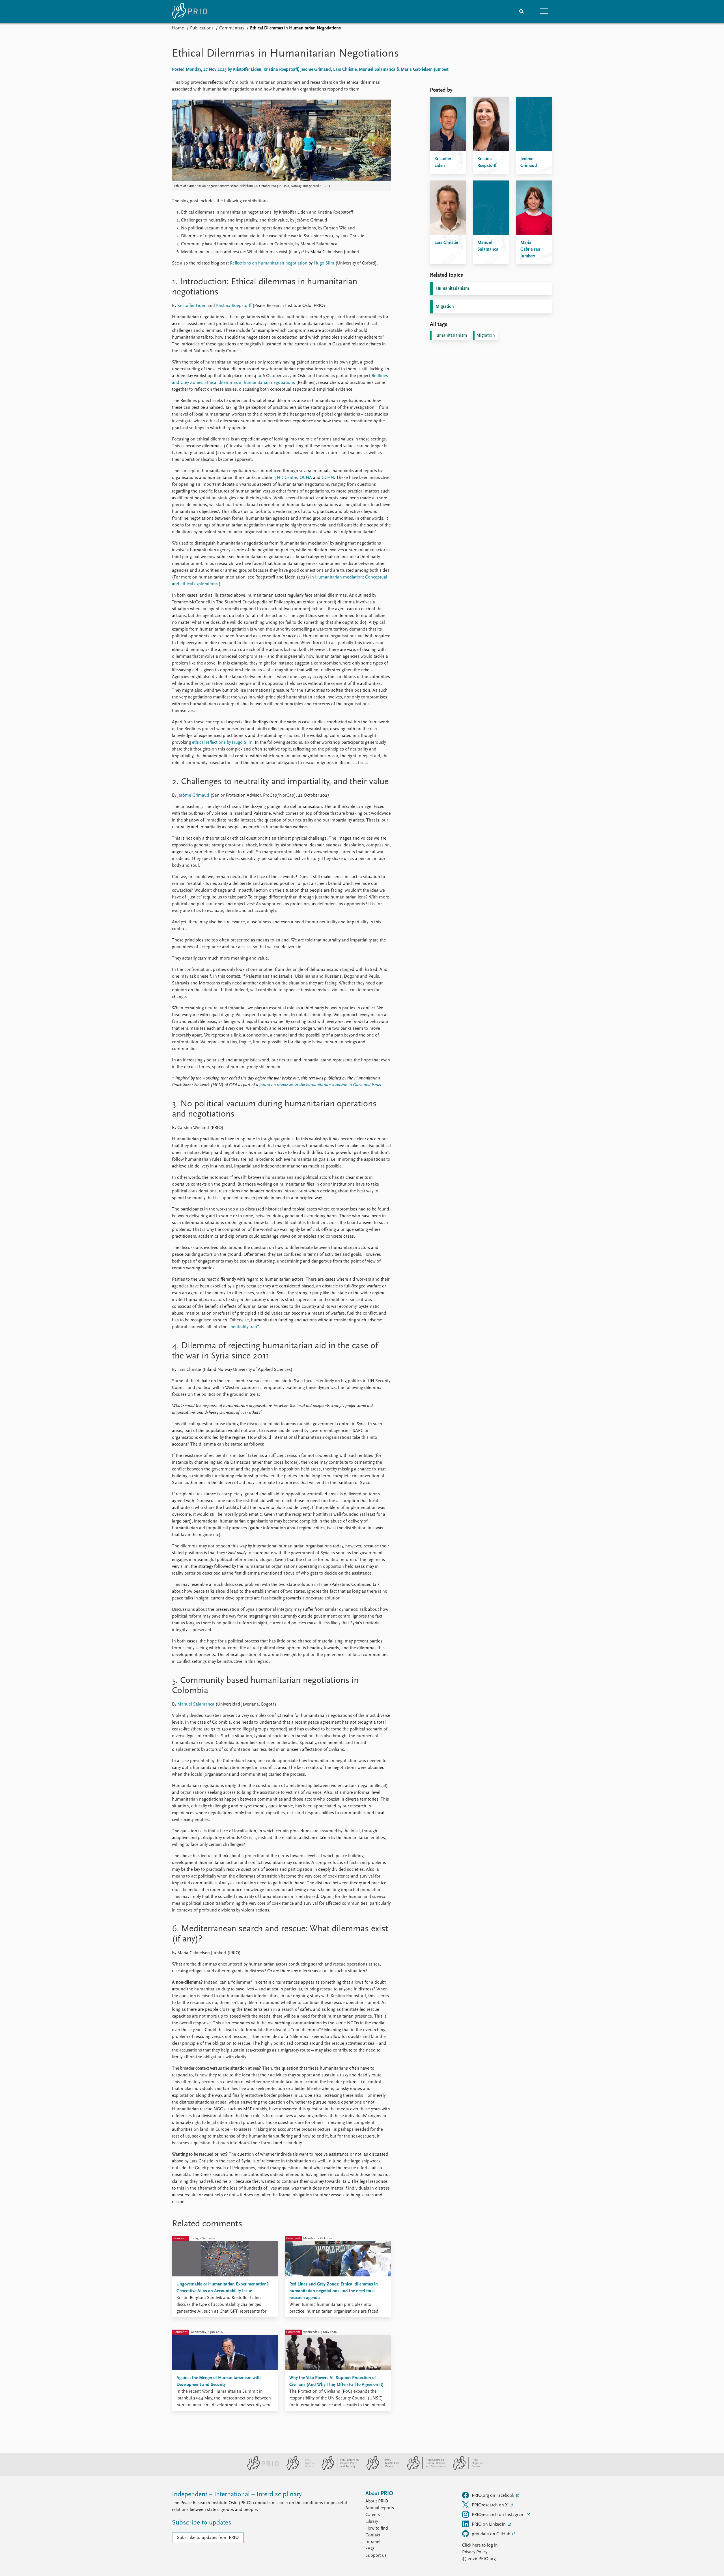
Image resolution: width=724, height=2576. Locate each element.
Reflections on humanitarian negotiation (269, 263)
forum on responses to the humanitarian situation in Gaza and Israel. (321, 1085)
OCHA (306, 478)
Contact (373, 2535)
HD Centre (287, 478)
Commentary (232, 28)
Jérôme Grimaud (193, 795)
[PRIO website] (261, 2469)
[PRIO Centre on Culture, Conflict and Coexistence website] (424, 2469)
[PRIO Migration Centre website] (465, 2469)
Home (178, 28)
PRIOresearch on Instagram (499, 2515)
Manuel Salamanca (196, 1704)
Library (372, 2522)
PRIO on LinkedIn (489, 2525)
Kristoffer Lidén (192, 306)
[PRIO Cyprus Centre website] (298, 2469)
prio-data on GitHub (492, 2534)
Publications (202, 28)
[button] (544, 11)
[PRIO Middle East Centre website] (381, 2469)
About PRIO (377, 2501)
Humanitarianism (452, 289)
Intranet (373, 2542)
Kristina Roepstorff (234, 306)
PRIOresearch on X (490, 2505)
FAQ (370, 2549)
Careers (373, 2515)
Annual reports (380, 2508)
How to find (377, 2528)
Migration (445, 307)
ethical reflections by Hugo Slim (222, 743)
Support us (376, 2556)
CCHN (328, 478)
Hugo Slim (324, 263)
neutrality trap (244, 1327)
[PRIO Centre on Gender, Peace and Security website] (338, 2469)
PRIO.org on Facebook (494, 2496)
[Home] (189, 11)
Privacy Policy (475, 2552)
